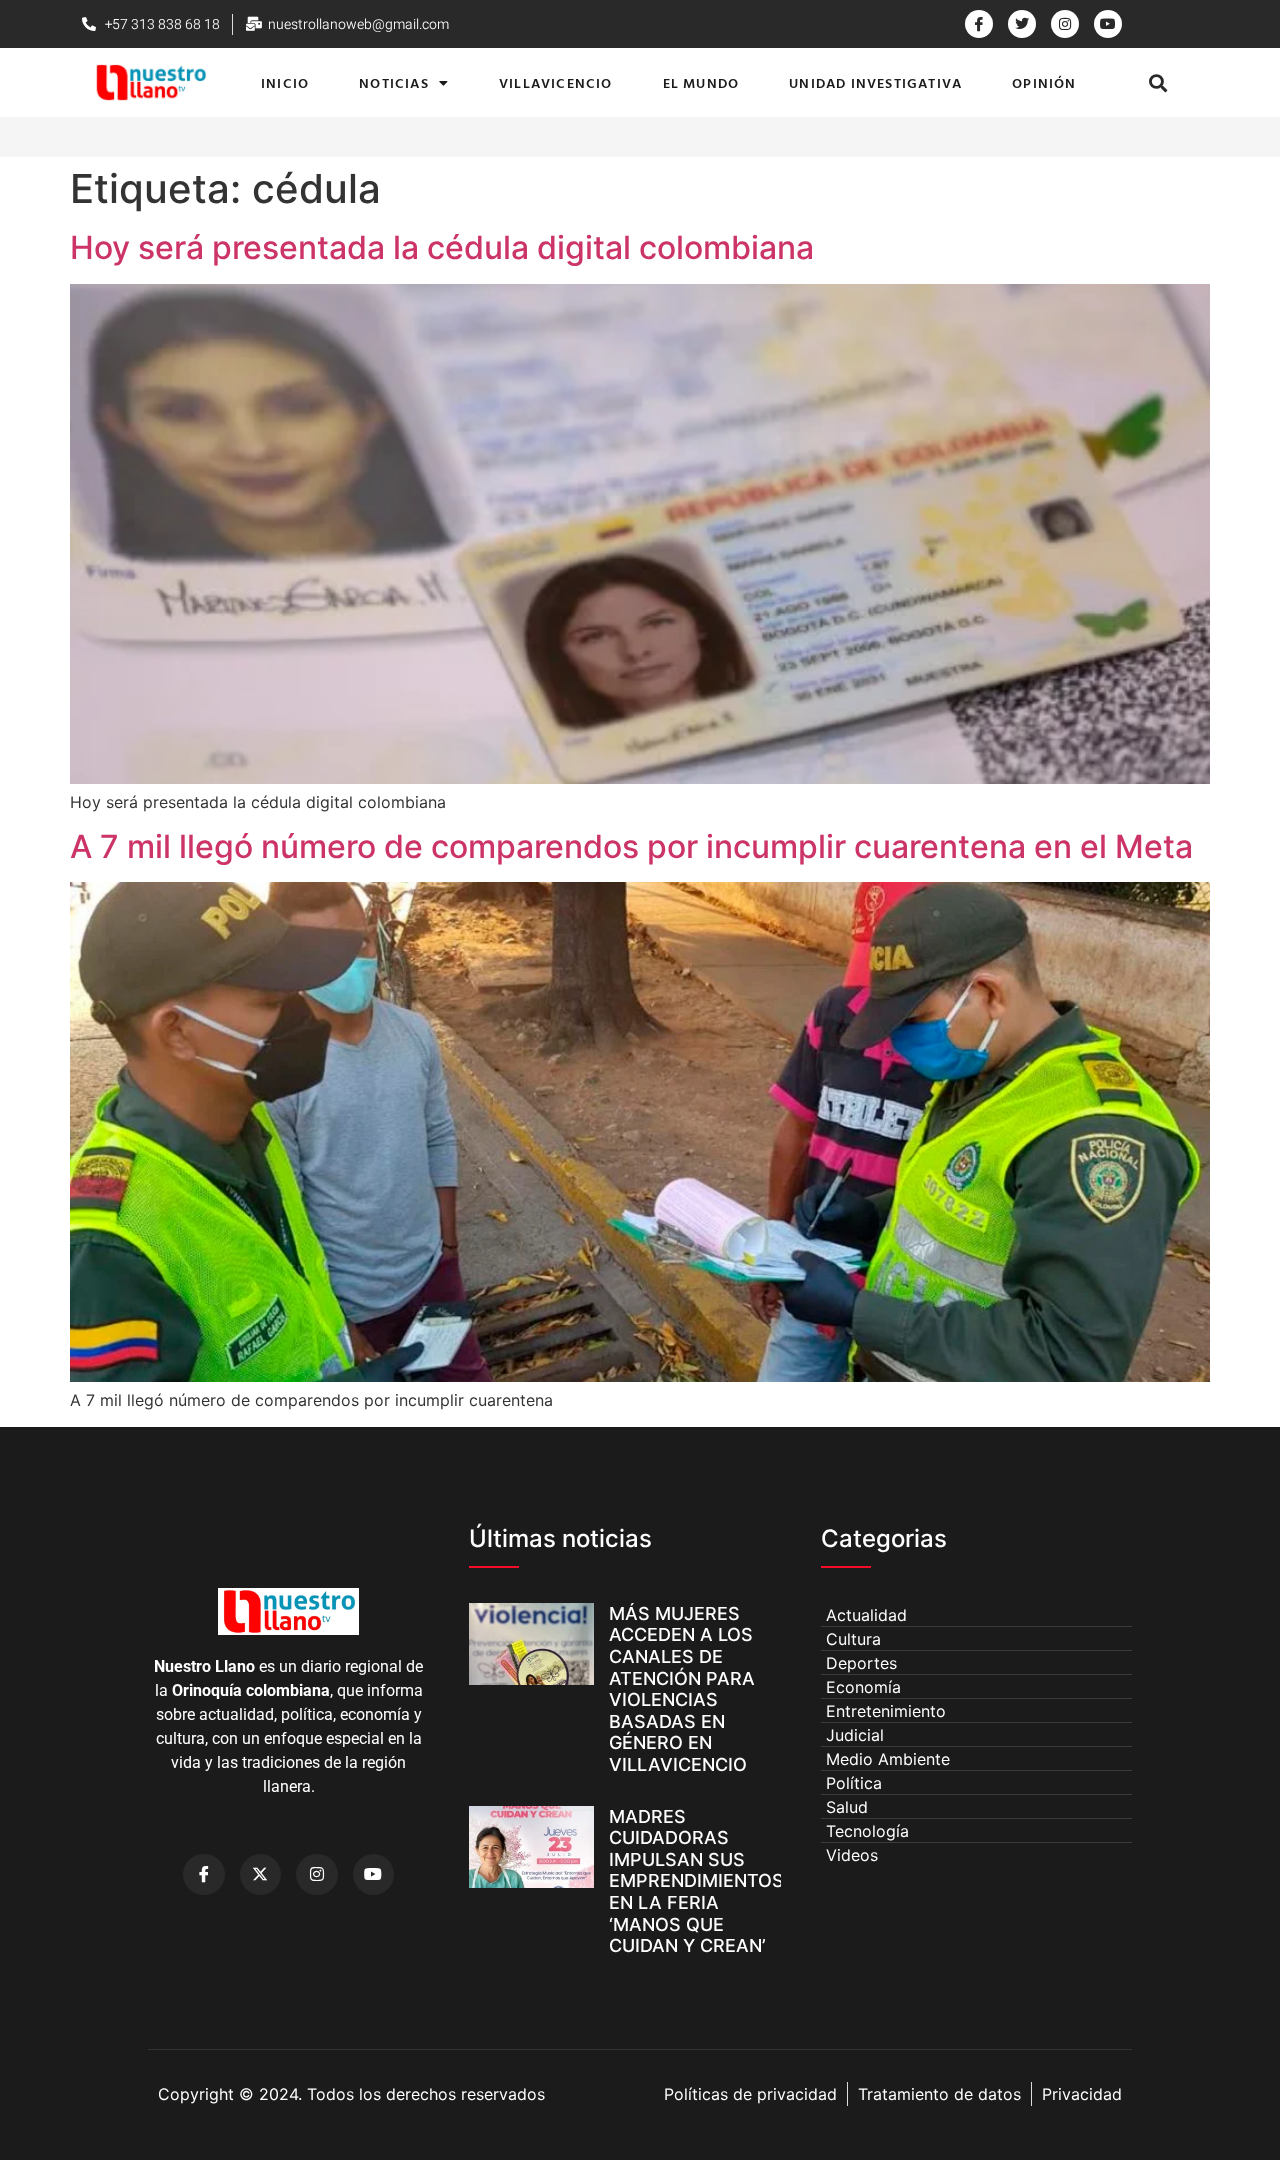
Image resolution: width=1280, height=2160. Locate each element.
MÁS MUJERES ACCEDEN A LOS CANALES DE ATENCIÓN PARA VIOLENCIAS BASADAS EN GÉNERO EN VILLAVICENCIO (682, 1689)
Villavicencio (556, 82)
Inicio (285, 82)
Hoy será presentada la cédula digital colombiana (442, 247)
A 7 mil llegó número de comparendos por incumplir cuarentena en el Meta (631, 846)
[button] (1158, 82)
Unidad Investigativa (875, 82)
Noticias (394, 82)
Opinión (1044, 82)
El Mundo (701, 82)
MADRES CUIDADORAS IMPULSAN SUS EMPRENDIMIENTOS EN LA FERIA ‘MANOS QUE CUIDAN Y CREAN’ (696, 1881)
